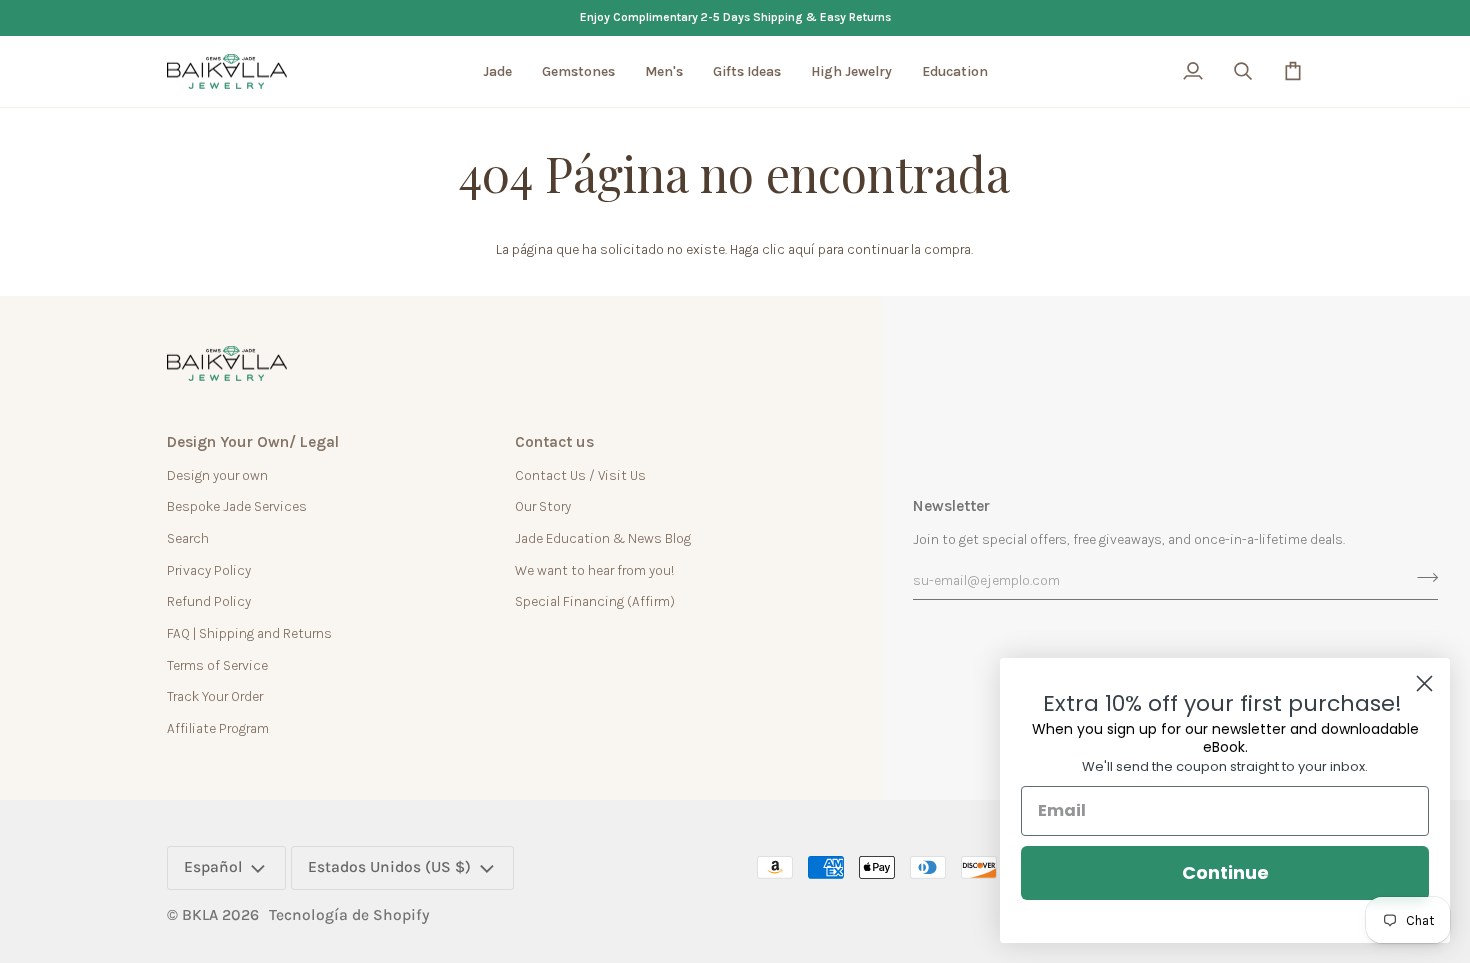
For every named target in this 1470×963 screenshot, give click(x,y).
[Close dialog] (1424, 683)
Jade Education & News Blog (603, 538)
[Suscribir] (1421, 577)
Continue (1225, 872)
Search (188, 538)
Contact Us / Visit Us (580, 475)
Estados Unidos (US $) (389, 867)
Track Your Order (215, 696)
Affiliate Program (218, 728)
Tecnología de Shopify (349, 915)
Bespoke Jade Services (237, 506)
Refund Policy (209, 601)
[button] (497, 72)
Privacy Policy (209, 570)
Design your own (217, 475)
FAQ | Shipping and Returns (249, 633)
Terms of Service (217, 665)
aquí (801, 249)
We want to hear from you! (594, 570)
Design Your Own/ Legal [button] (253, 442)
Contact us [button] (554, 442)
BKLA (200, 915)
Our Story (543, 506)
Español (213, 867)
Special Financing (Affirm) (595, 601)
